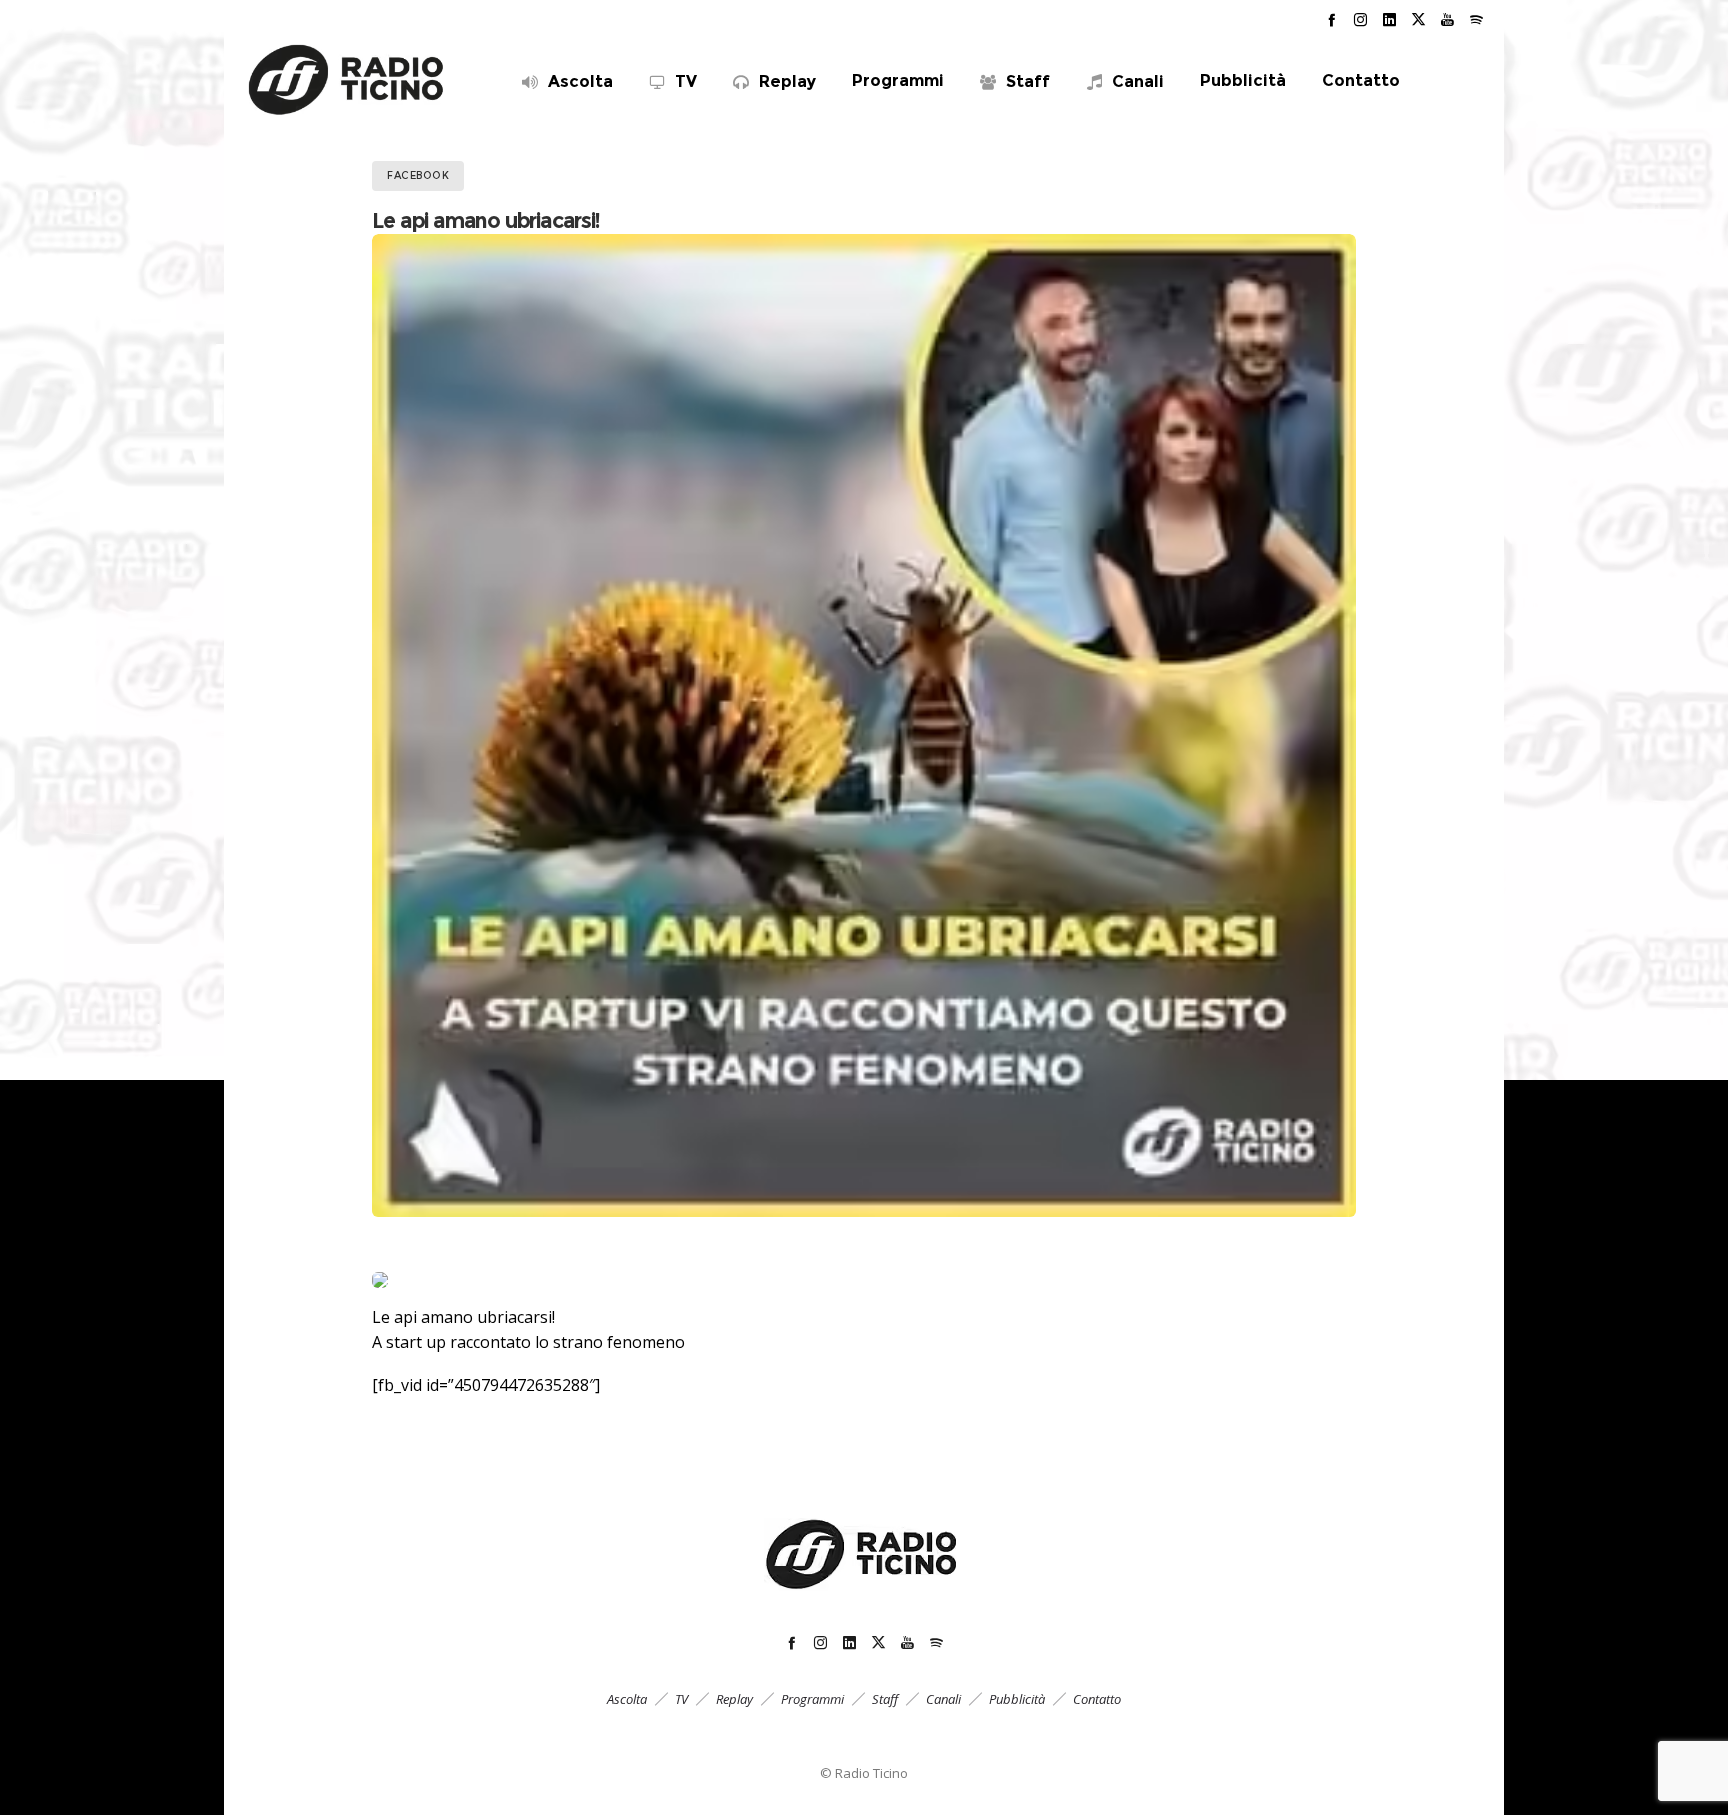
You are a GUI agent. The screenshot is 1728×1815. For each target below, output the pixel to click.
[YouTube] (1447, 19)
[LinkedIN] (1389, 19)
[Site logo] (347, 80)
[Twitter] (1418, 19)
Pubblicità (1017, 1699)
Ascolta (627, 1699)
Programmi (812, 1699)
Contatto (1097, 1699)
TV (681, 1699)
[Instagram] (1360, 19)
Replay (734, 1699)
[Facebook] (1331, 19)
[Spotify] (1476, 19)
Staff (885, 1699)
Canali (943, 1699)
